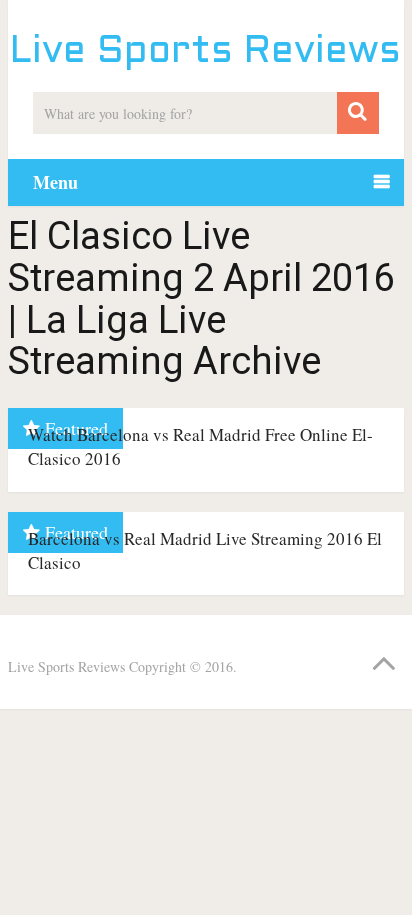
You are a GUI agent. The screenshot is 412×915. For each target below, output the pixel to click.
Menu (55, 182)
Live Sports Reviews (205, 52)
